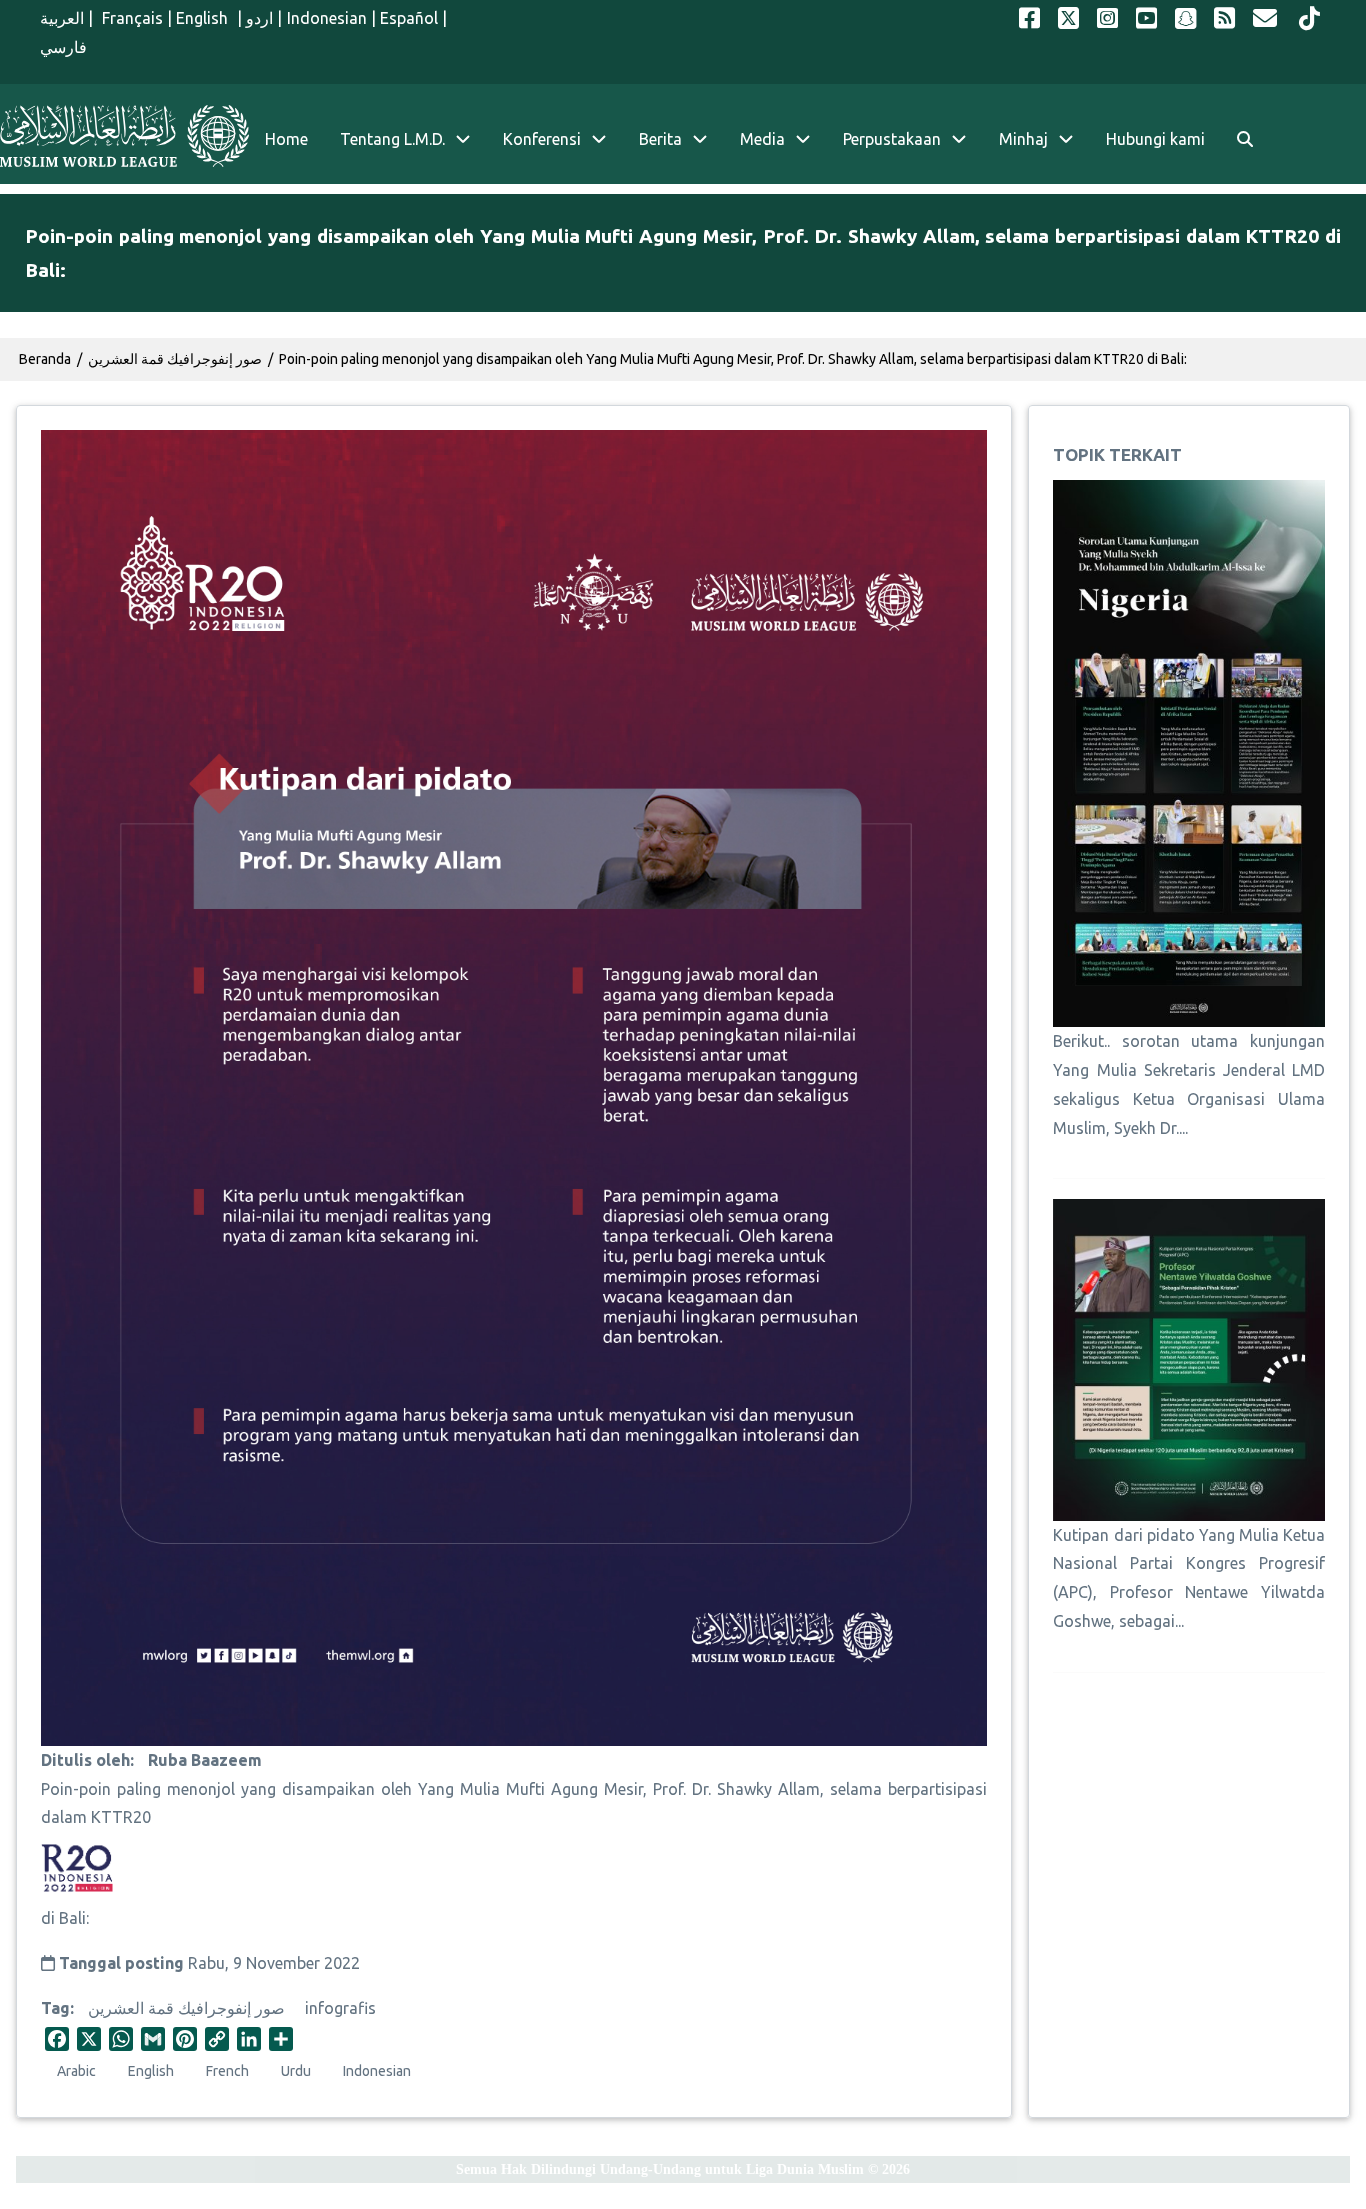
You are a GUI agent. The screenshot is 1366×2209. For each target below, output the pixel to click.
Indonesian (327, 18)
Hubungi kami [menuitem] (1155, 139)
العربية (62, 18)
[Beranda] (124, 136)
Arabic (76, 2071)
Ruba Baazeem (205, 1760)
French (227, 2071)
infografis (340, 2008)
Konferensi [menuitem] (542, 139)
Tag (55, 2008)
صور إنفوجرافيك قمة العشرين (186, 2008)
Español (409, 18)
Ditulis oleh (85, 1760)
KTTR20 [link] (121, 1817)
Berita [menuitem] (660, 139)
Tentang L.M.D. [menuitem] (392, 139)
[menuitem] (1245, 139)
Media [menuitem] (762, 139)
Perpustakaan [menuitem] (892, 139)
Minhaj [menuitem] (1023, 139)
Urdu (296, 2071)
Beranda (45, 359)
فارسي (63, 47)
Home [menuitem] (286, 139)
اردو (259, 18)
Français (130, 18)
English (204, 18)
